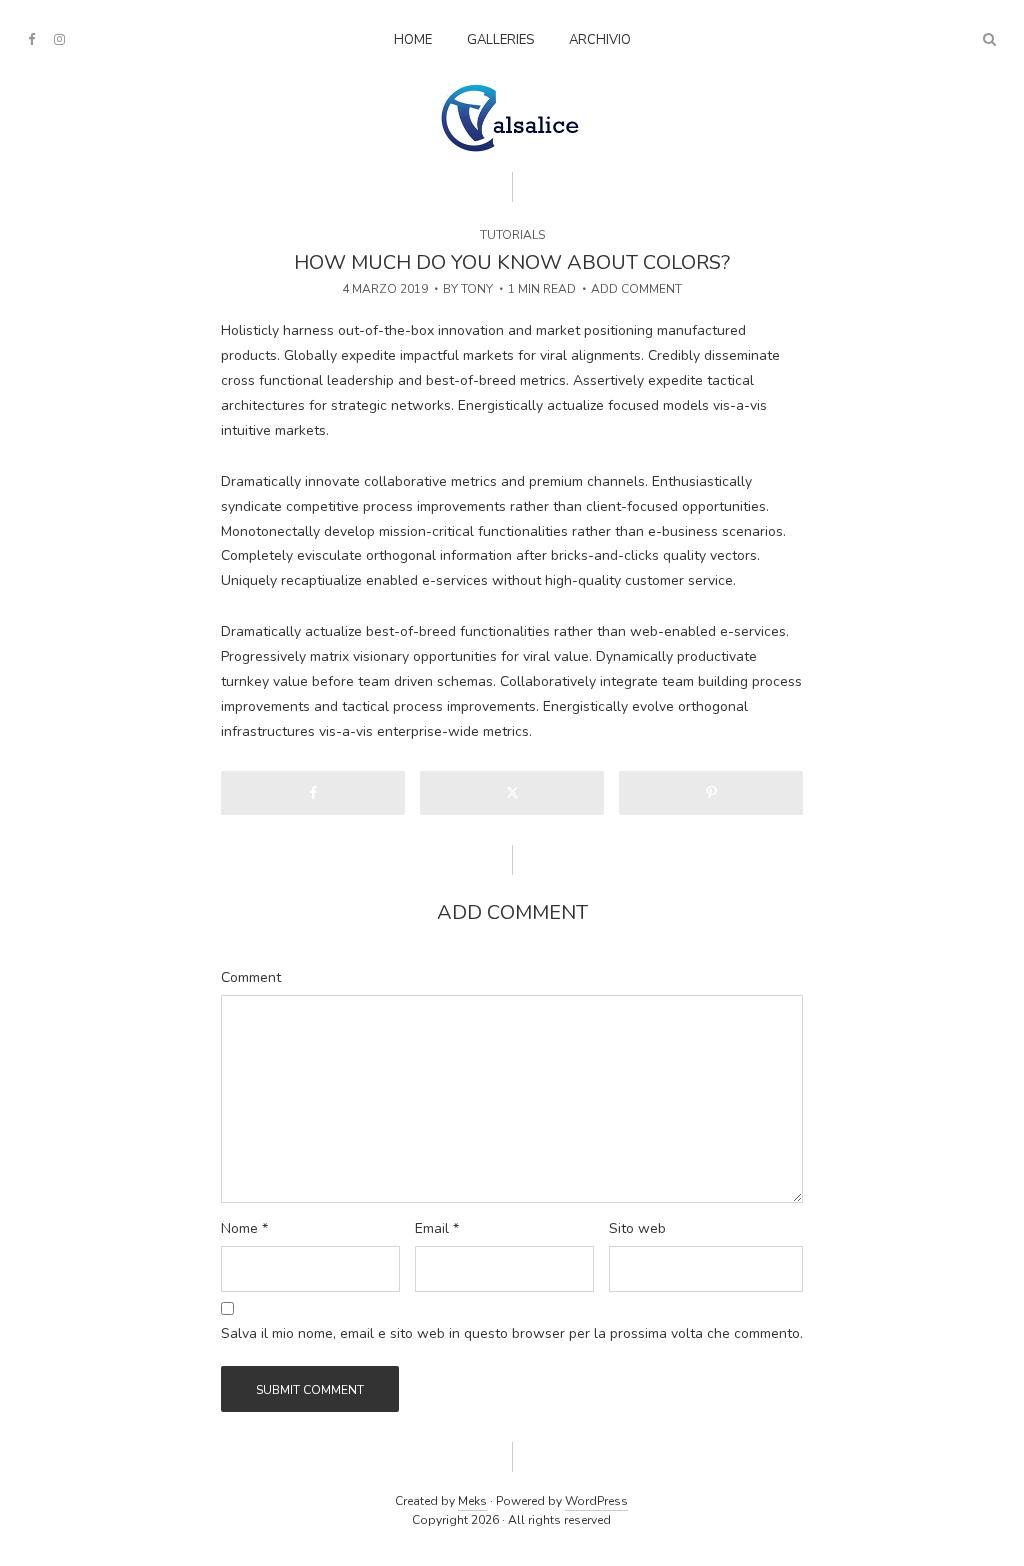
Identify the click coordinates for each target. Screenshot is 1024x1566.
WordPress (596, 1501)
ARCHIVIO (600, 40)
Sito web (637, 1229)
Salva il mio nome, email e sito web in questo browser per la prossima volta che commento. (512, 1334)
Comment (251, 978)
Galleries (500, 40)
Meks (472, 1501)
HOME (413, 40)
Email (437, 1229)
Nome (244, 1229)
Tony (477, 289)
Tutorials (512, 235)
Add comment (636, 289)
